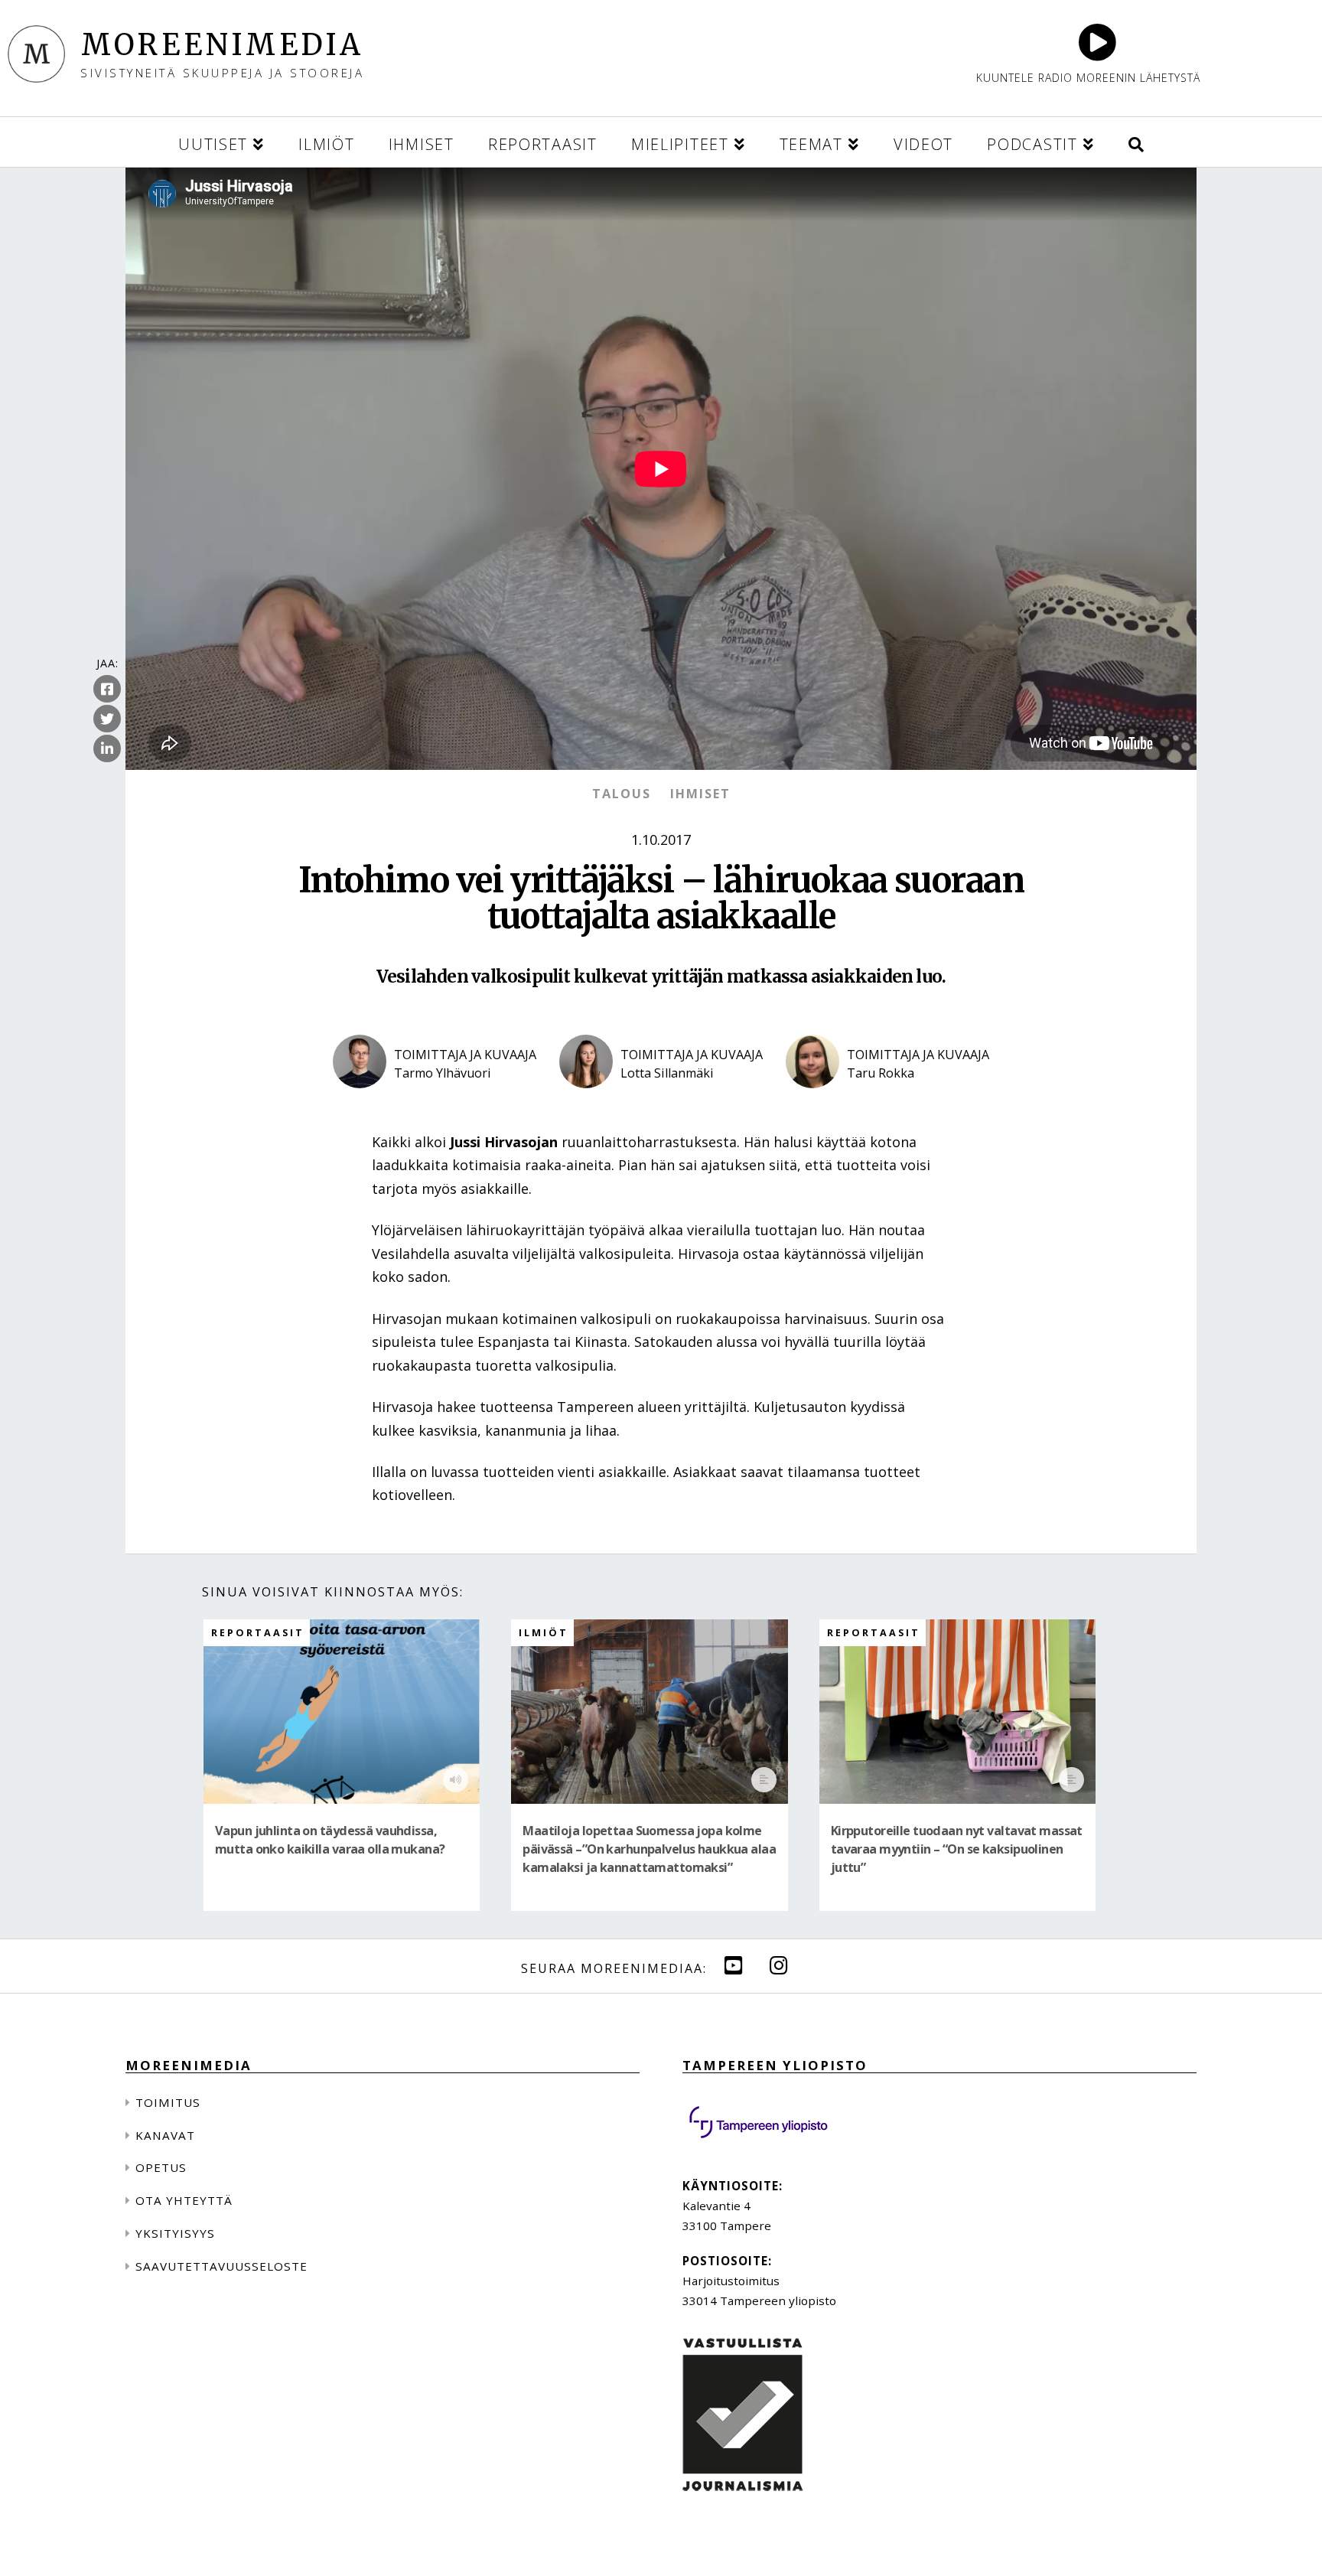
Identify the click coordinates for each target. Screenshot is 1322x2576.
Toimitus (168, 2102)
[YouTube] (734, 1965)
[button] (1136, 142)
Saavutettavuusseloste (221, 2266)
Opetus (161, 2167)
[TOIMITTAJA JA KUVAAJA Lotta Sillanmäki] (661, 1101)
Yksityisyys (175, 2233)
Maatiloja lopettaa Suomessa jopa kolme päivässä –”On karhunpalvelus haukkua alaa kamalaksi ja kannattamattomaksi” (649, 1849)
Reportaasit (258, 1633)
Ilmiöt (544, 1633)
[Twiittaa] (107, 719)
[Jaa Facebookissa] (107, 690)
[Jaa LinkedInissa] (107, 749)
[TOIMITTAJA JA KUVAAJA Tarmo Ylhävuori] (435, 1101)
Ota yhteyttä (184, 2200)
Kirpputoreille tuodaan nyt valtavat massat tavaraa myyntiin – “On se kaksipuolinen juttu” (957, 1849)
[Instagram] (779, 1965)
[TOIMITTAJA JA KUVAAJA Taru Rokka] (887, 1101)
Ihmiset (700, 794)
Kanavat (165, 2135)
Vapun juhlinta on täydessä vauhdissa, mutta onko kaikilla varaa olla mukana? (330, 1840)
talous (622, 794)
